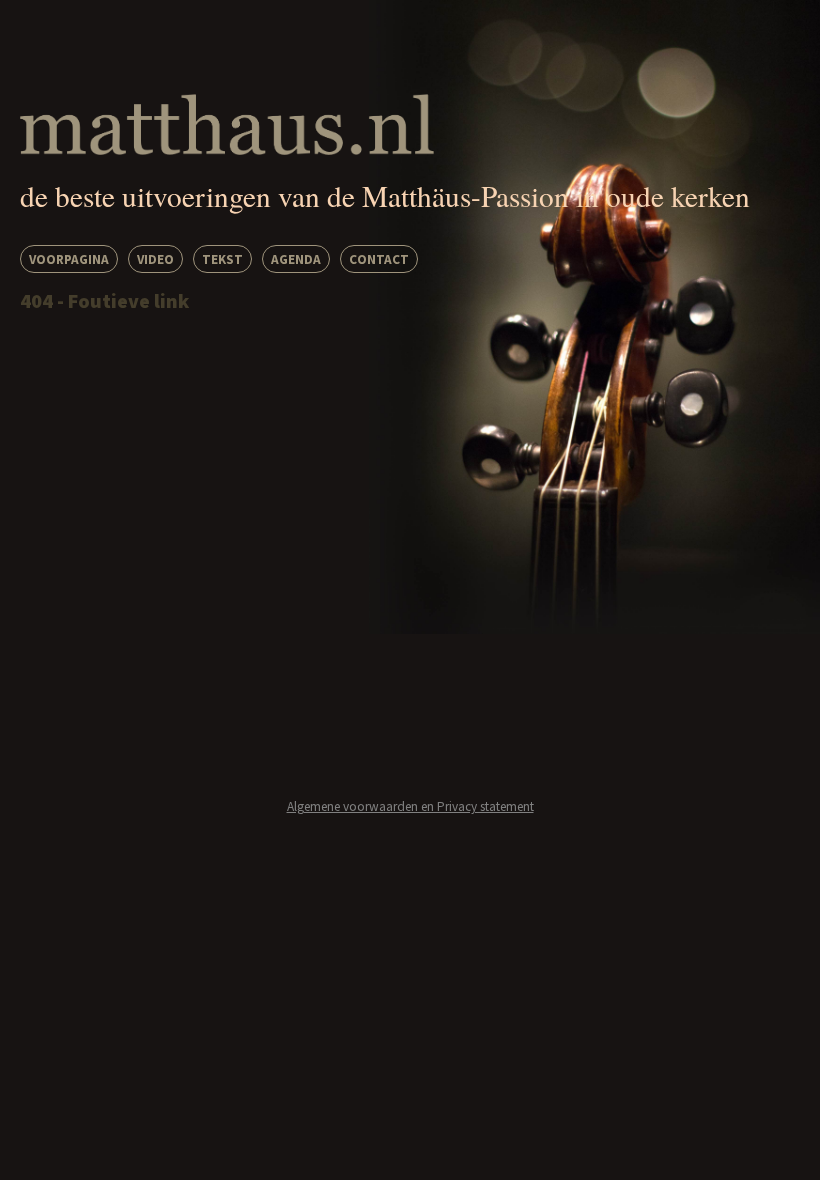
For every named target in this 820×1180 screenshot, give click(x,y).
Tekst (222, 259)
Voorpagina (69, 259)
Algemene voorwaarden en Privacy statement (410, 806)
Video (155, 259)
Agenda (296, 259)
